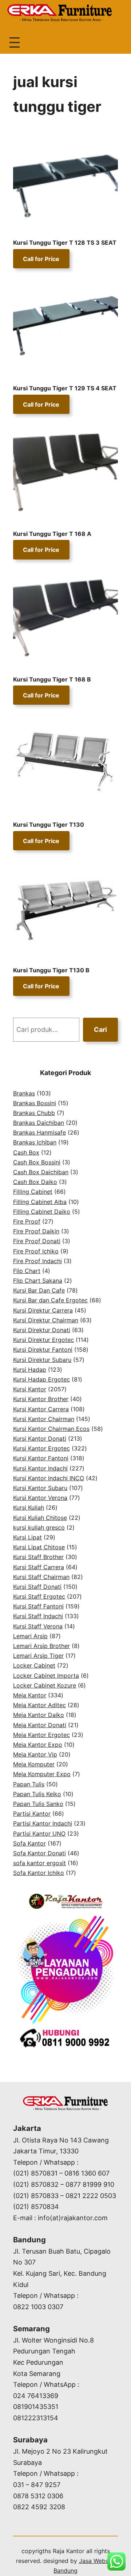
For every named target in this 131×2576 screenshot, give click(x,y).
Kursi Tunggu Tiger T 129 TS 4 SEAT (65, 388)
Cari (100, 1029)
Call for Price (41, 259)
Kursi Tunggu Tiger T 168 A (52, 534)
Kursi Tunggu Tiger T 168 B (52, 679)
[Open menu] (15, 42)
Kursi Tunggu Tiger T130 (49, 825)
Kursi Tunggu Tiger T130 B (52, 970)
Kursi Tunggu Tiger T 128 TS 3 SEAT (65, 243)
